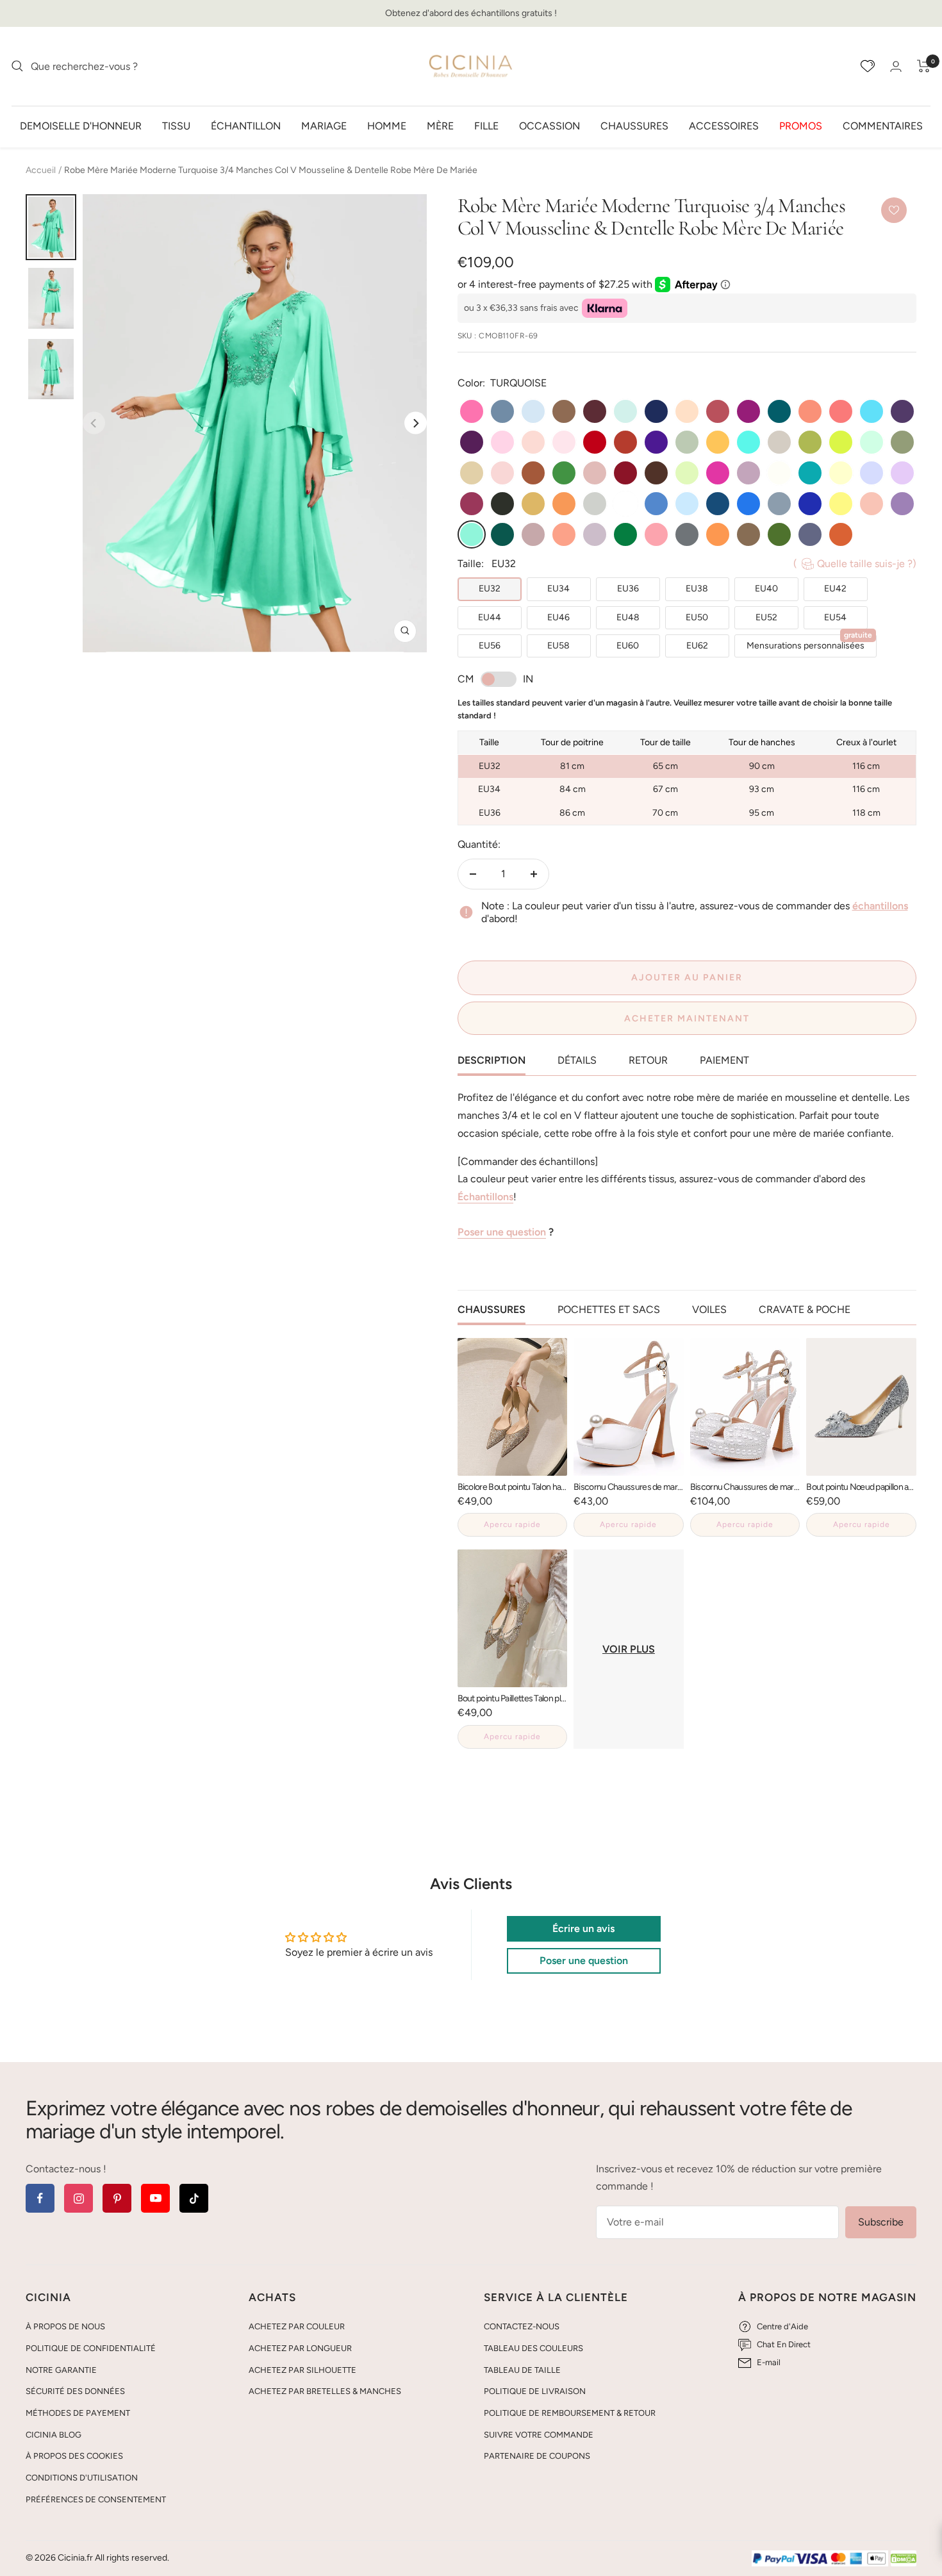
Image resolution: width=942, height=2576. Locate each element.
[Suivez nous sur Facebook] (40, 2198)
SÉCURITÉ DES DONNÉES (75, 2391)
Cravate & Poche (805, 1309)
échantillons (880, 906)
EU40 (766, 589)
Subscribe (881, 2222)
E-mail (769, 2362)
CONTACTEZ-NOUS (522, 2326)
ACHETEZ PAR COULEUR (297, 2326)
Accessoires (724, 125)
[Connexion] (896, 66)
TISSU (176, 125)
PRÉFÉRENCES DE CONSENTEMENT (96, 2499)
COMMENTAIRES (883, 125)
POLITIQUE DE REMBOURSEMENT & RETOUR (570, 2413)
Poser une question (502, 1232)
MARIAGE (324, 125)
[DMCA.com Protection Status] (904, 2559)
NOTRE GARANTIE (61, 2370)
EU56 (490, 646)
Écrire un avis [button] (583, 1928)
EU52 (766, 617)
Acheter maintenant (687, 1019)
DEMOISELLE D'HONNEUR (81, 125)
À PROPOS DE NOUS (65, 2326)
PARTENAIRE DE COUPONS (537, 2456)
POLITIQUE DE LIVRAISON (535, 2391)
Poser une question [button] (584, 1961)
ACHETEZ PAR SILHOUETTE (302, 2370)
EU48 (628, 617)
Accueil (41, 170)
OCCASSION (549, 125)
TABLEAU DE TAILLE (522, 2370)
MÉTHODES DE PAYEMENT (78, 2413)
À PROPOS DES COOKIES (74, 2456)
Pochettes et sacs (609, 1309)
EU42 (835, 589)
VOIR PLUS (629, 1649)
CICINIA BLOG (54, 2435)
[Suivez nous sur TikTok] (194, 2198)
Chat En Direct (784, 2344)
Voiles (709, 1309)
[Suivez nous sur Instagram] (78, 2198)
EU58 (558, 646)
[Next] (416, 423)
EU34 (558, 589)
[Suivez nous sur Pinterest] (117, 2198)
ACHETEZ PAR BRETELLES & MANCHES (325, 2391)
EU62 (697, 646)
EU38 (697, 589)
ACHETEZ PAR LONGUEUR (300, 2348)
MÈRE (440, 125)
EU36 (628, 589)
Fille (486, 125)
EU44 (490, 617)
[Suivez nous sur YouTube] (155, 2198)
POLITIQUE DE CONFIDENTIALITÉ (91, 2348)
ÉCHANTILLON (246, 125)
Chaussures (634, 125)
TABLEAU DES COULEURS (533, 2348)
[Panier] (924, 66)
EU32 (490, 589)
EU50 (697, 617)
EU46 (558, 617)
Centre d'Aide (782, 2326)
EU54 (835, 617)
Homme (387, 125)
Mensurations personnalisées (809, 643)
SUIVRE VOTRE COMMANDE (539, 2435)
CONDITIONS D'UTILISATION (82, 2478)
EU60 (628, 646)
